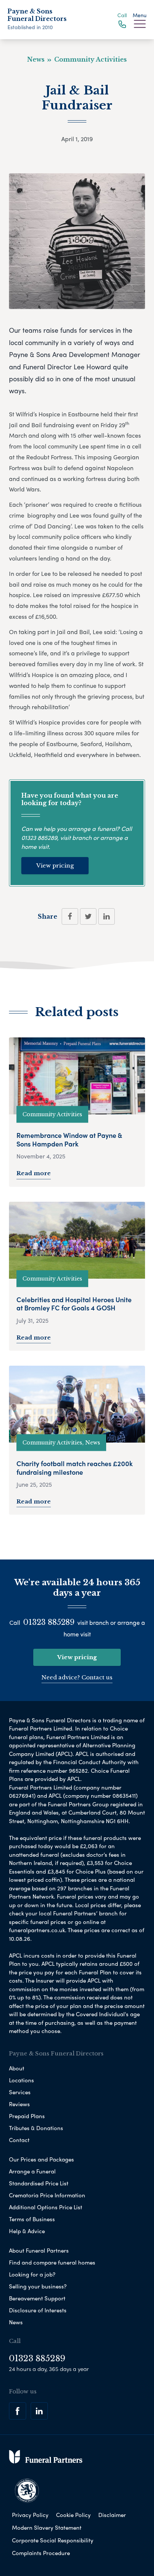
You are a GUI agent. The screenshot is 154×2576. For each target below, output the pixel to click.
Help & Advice (27, 2231)
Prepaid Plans (27, 2116)
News (16, 2322)
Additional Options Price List (46, 2207)
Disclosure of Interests (38, 2310)
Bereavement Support (37, 2298)
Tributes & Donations (36, 2128)
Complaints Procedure (41, 2553)
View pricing (55, 865)
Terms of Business (32, 2219)
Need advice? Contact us (77, 1677)
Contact (19, 2140)
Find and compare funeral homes (52, 2262)
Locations (21, 2080)
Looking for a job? (32, 2274)
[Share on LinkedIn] (107, 916)
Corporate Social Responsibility (53, 2540)
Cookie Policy (73, 2515)
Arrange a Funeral (32, 2171)
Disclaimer (112, 2515)
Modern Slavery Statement (47, 2527)
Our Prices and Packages (41, 2159)
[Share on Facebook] (70, 916)
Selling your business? (38, 2286)
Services (20, 2092)
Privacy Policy (30, 2515)
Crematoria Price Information (47, 2195)
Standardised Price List (39, 2183)
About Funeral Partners (39, 2250)
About (17, 2068)
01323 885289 (39, 837)
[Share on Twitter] (88, 916)
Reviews (19, 2104)
